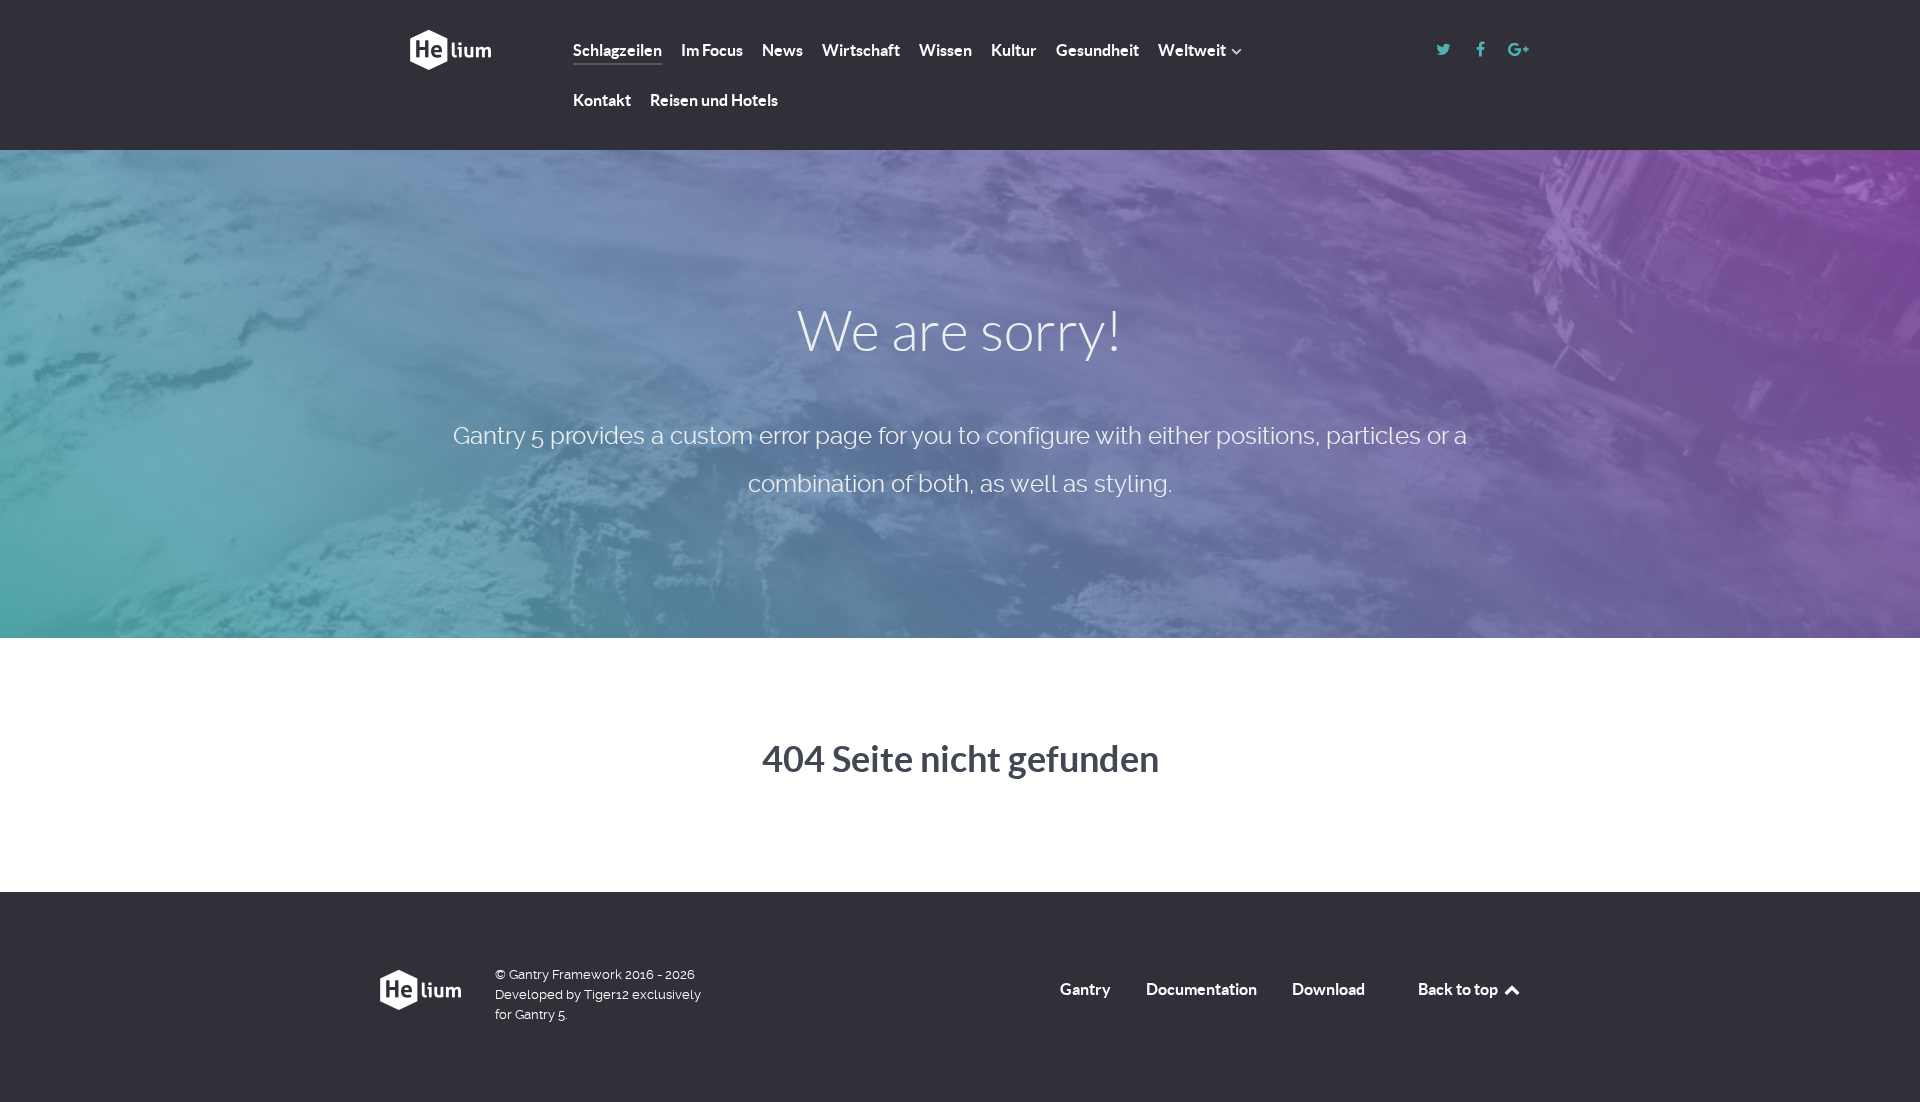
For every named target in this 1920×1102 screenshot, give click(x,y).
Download (1328, 989)
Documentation (1201, 989)
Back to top (1459, 989)
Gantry (1085, 989)
